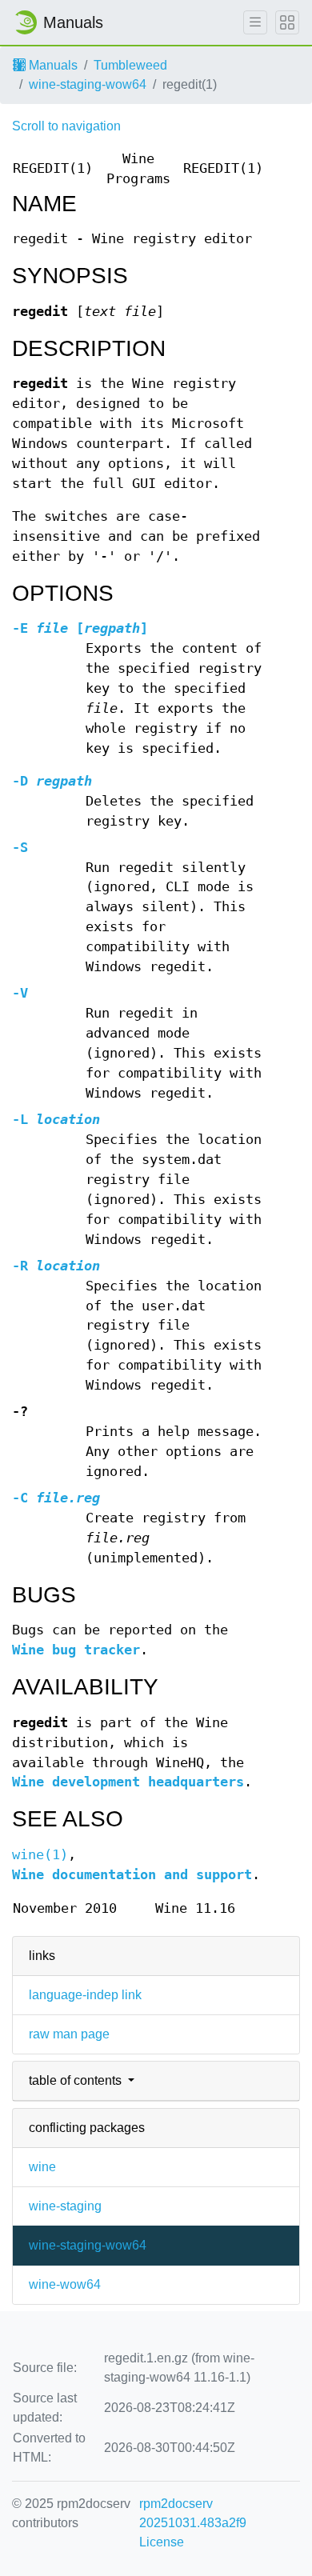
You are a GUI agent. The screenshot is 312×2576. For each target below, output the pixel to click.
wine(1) (40, 1855)
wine (42, 2167)
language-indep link (85, 1995)
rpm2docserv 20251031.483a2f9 (193, 2513)
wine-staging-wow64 (88, 84)
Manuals (52, 65)
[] (80, 628)
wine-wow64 (65, 2284)
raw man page (69, 2034)
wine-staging (65, 2206)
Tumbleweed (130, 65)
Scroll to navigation (66, 126)
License (162, 2542)
